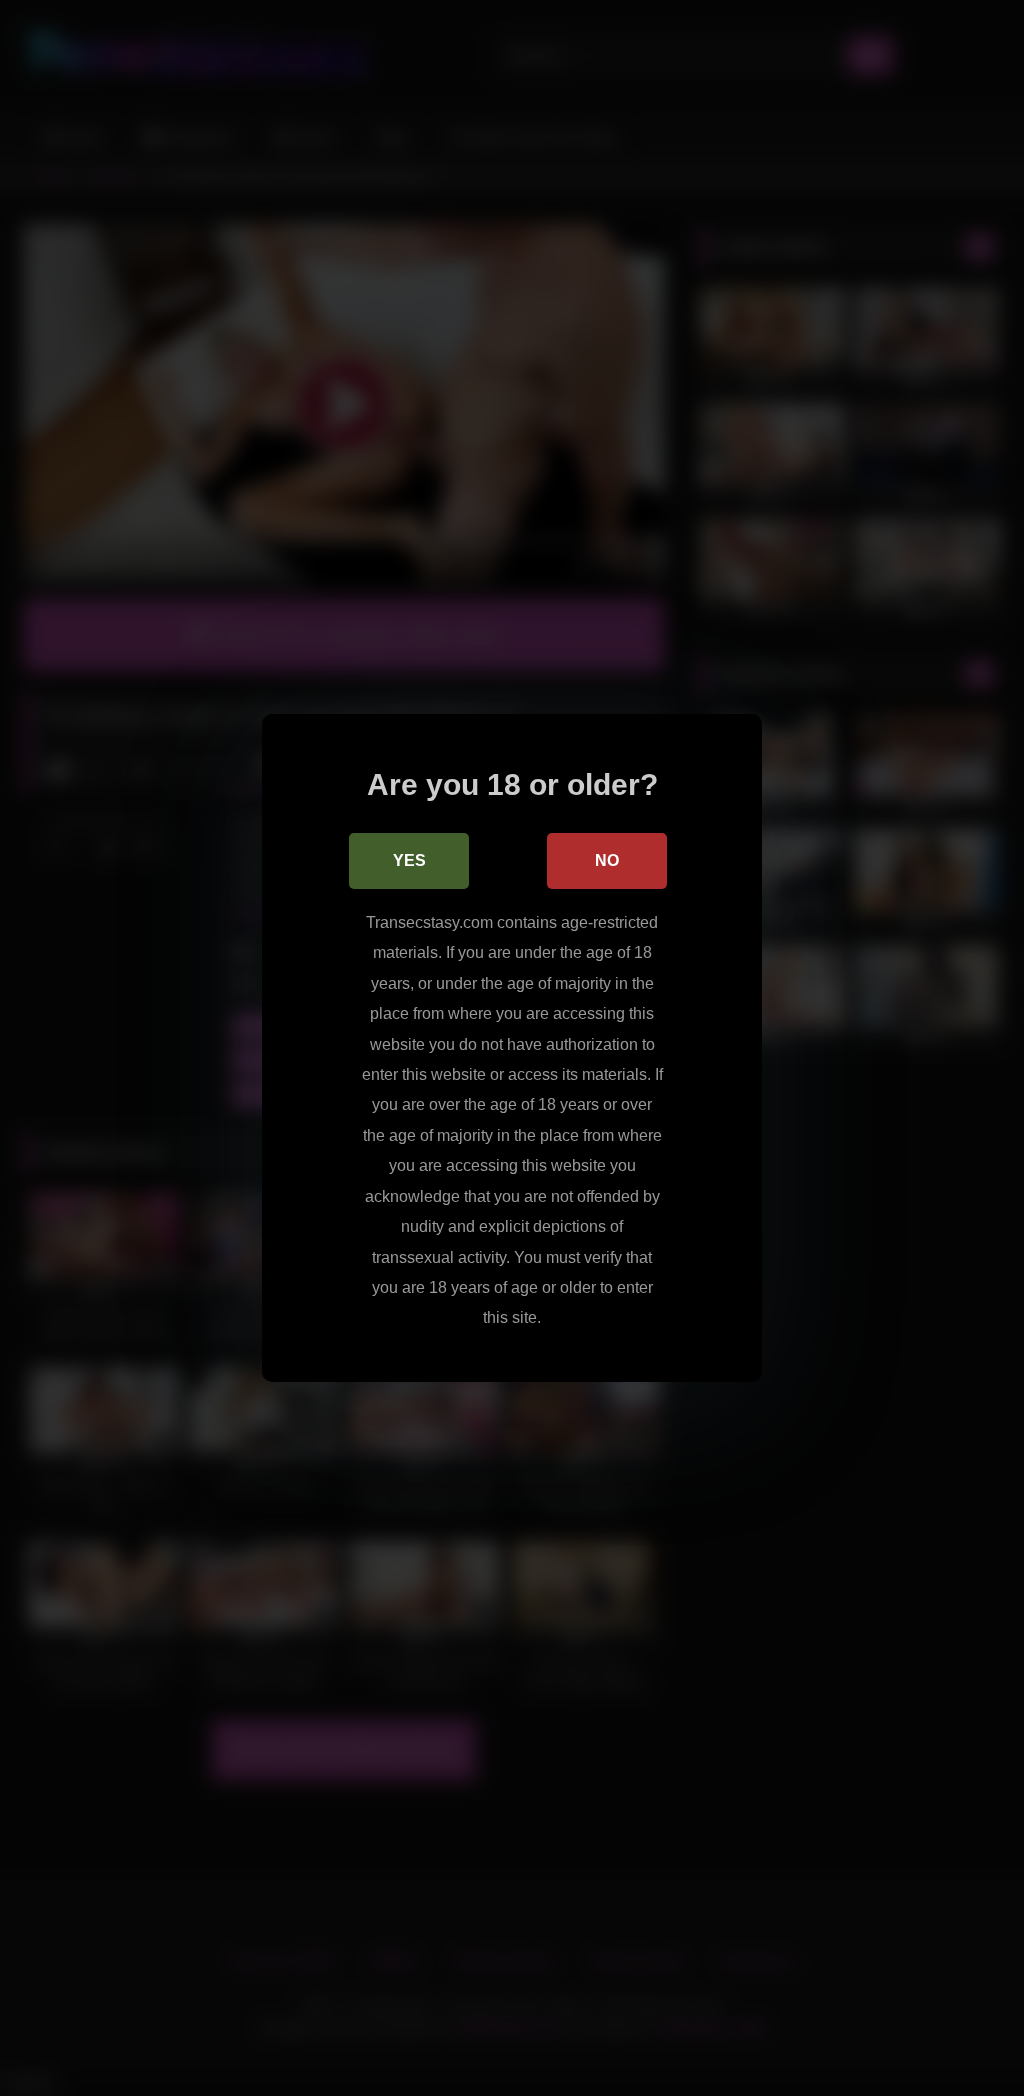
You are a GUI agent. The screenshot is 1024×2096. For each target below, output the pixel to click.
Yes (409, 860)
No (607, 860)
